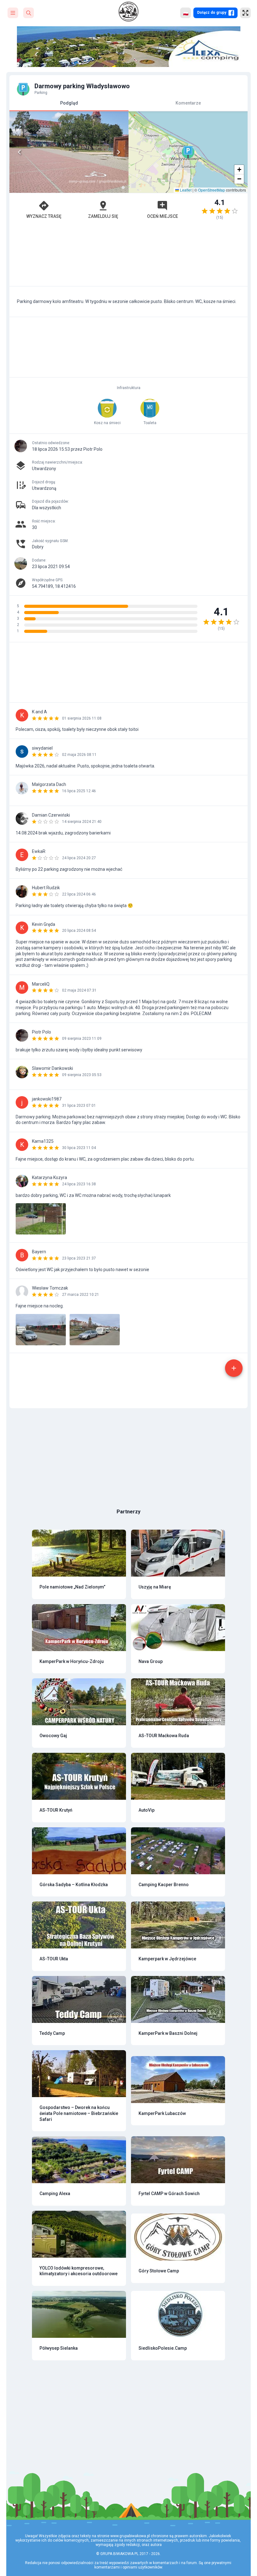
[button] (188, 152)
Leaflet (185, 190)
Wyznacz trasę (44, 216)
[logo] (128, 12)
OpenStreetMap (212, 190)
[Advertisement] (128, 256)
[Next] (118, 152)
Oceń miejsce (163, 216)
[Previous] (19, 152)
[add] (234, 1368)
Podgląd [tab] (69, 103)
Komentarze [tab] (188, 103)
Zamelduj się (103, 216)
